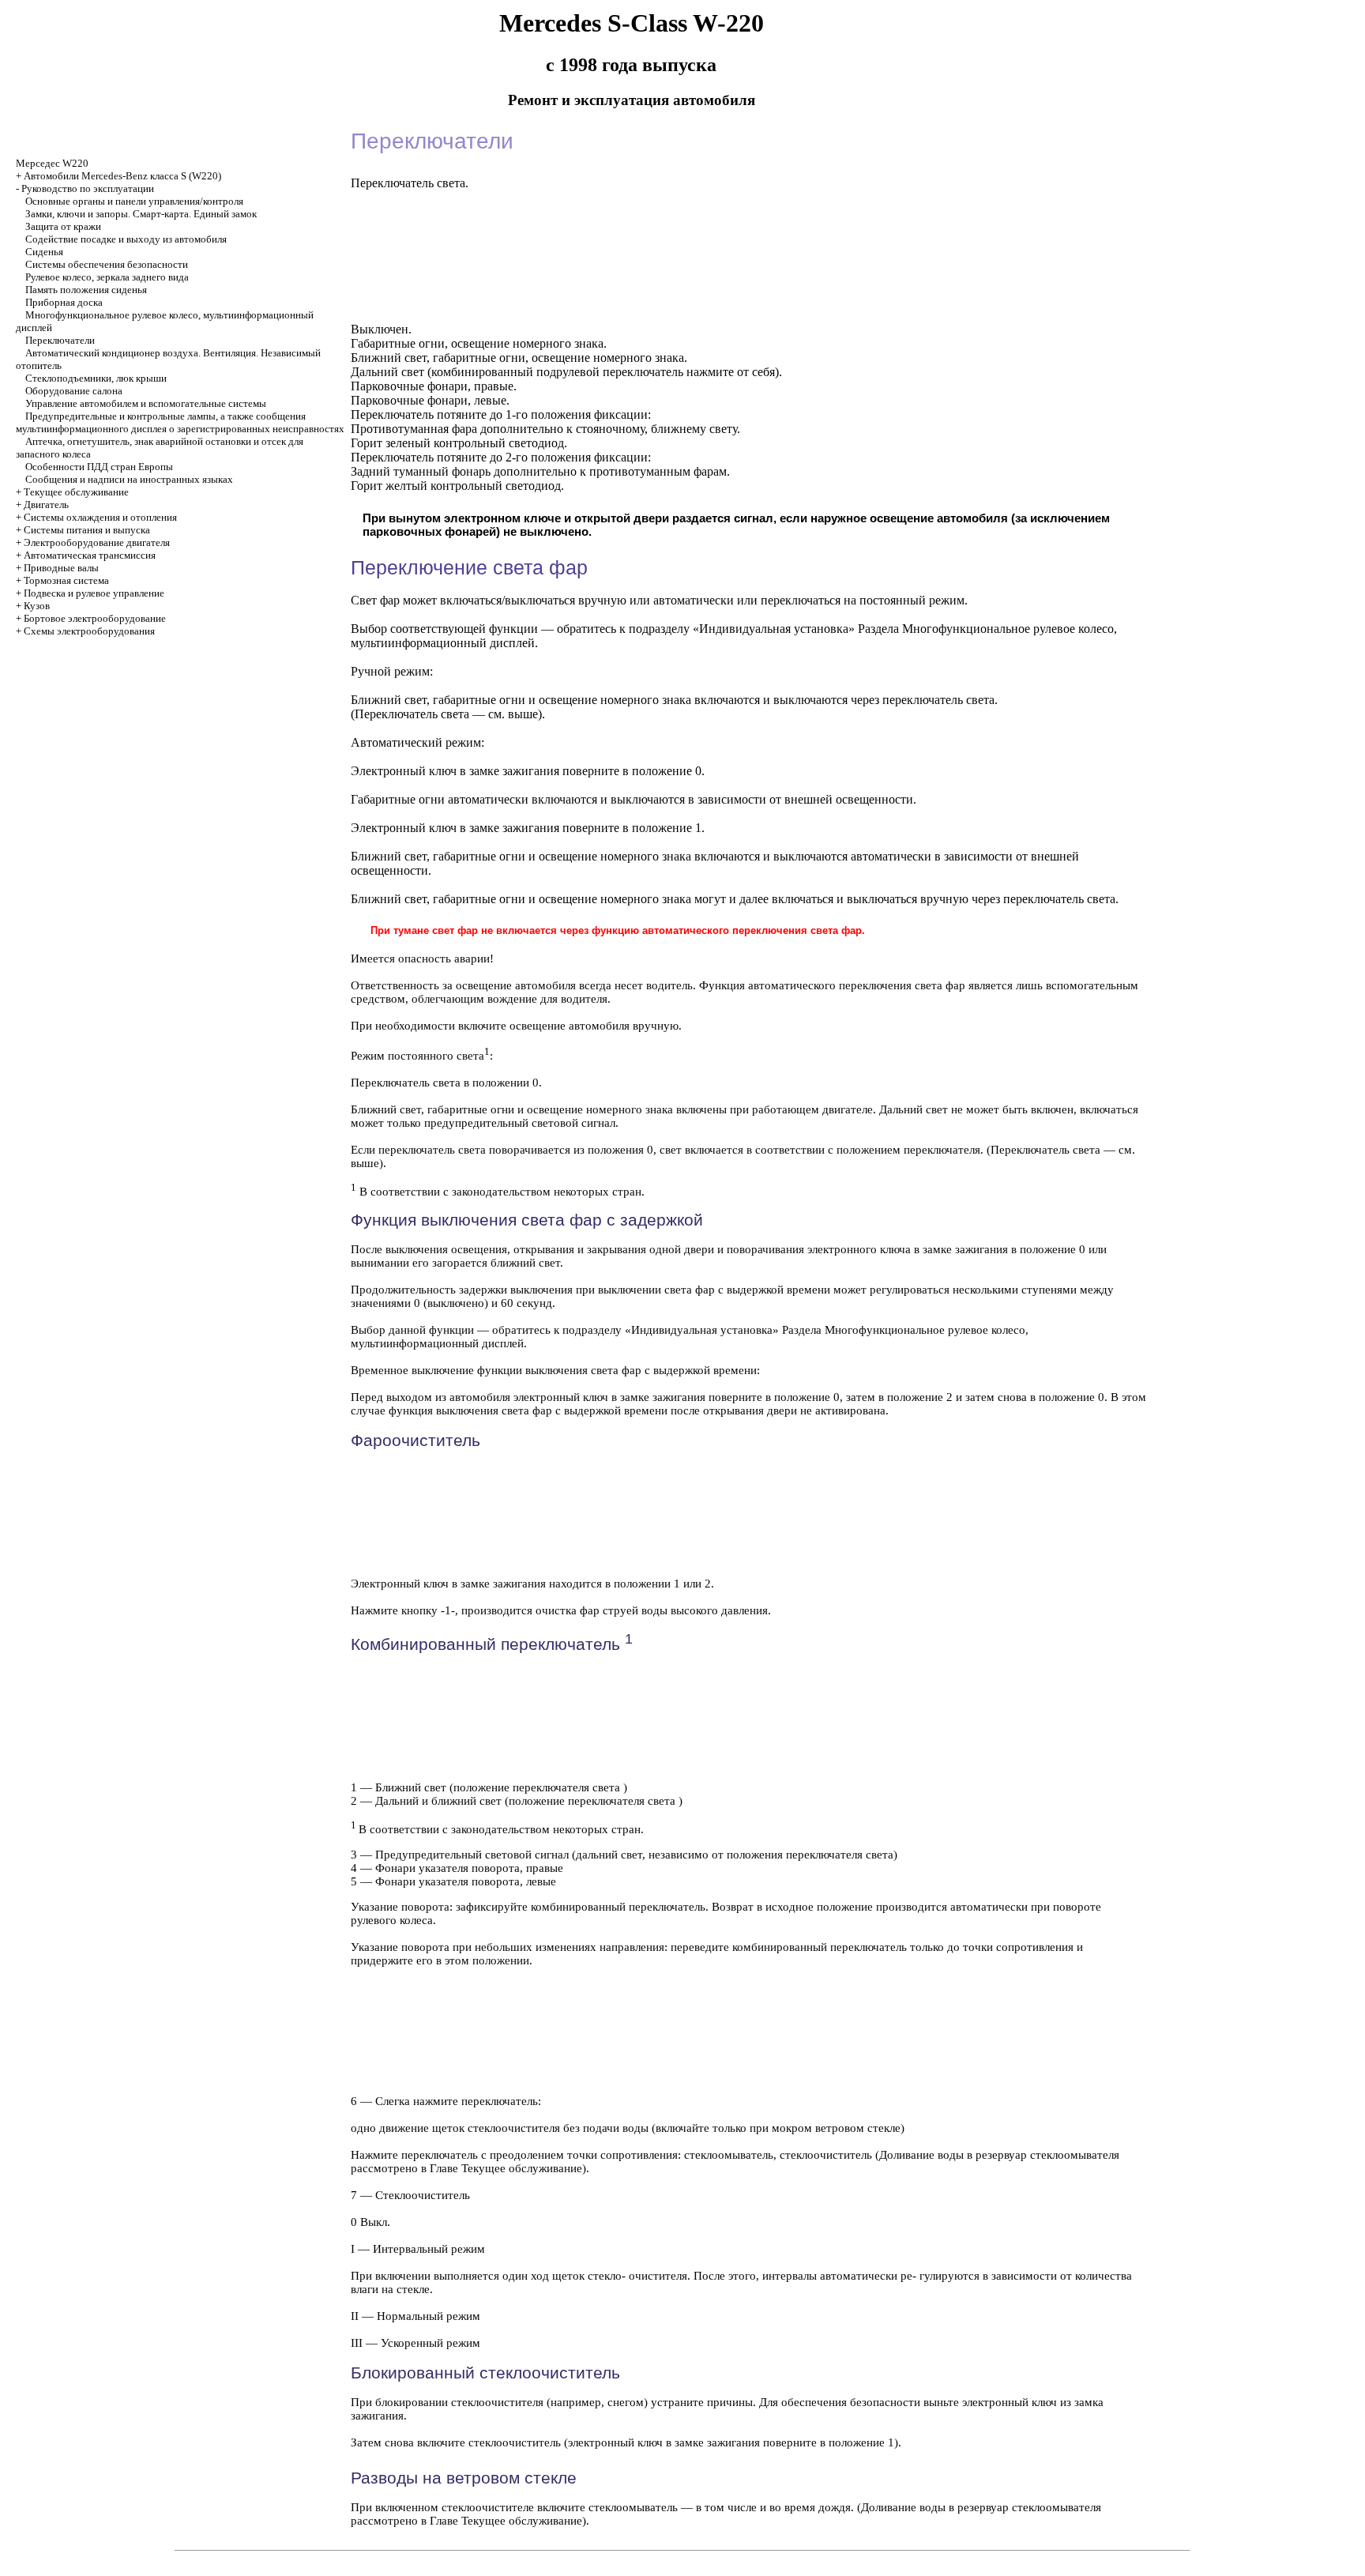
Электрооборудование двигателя (97, 542)
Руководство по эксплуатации (88, 188)
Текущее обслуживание (76, 492)
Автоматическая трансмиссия (90, 555)
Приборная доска (64, 302)
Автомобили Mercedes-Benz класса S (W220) (122, 176)
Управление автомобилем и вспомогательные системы (146, 403)
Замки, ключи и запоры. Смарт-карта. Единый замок (141, 214)
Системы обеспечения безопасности (107, 264)
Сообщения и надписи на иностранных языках (129, 479)
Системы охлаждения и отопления (100, 517)
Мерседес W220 (52, 163)
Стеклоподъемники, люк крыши (96, 378)
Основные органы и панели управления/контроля (134, 201)
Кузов (37, 606)
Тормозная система (66, 580)
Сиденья (44, 252)
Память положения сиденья (86, 290)
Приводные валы (61, 568)
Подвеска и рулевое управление (94, 593)
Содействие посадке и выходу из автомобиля (126, 239)
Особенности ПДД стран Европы (99, 467)
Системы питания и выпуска (87, 530)
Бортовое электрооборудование (95, 618)
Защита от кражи (63, 226)
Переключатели (60, 340)
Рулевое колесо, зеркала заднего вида (107, 277)
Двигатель (46, 505)
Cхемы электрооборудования (89, 631)
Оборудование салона (74, 391)
